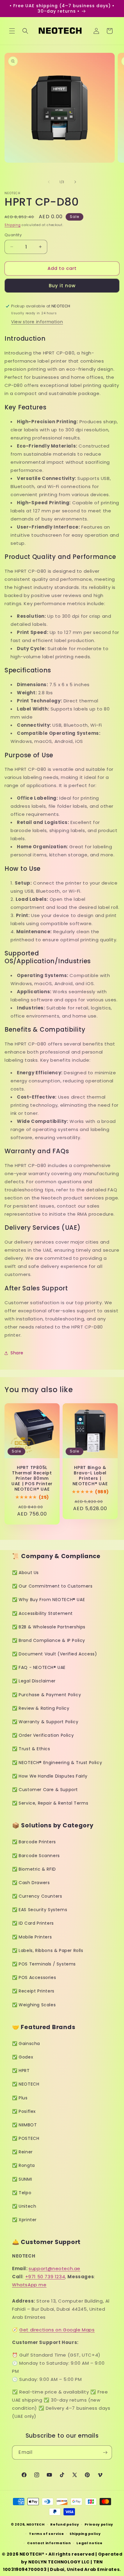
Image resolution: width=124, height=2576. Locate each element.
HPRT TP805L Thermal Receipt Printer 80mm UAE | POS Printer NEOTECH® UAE (32, 1478)
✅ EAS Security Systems (40, 1910)
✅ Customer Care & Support (45, 1790)
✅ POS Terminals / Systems (44, 1964)
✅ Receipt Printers (33, 1991)
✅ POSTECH (26, 2138)
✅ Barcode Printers (34, 1842)
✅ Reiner (22, 2152)
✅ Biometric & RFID (34, 1869)
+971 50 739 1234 (45, 2277)
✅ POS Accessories (34, 1977)
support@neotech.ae (54, 2268)
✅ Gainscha (26, 2044)
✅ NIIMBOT (24, 2125)
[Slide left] (49, 182)
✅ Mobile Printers (32, 1937)
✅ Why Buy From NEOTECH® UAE (48, 1600)
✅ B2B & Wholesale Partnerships (49, 1627)
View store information (37, 322)
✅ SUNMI (22, 2179)
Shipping (13, 225)
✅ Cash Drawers (31, 1883)
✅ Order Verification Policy (43, 1735)
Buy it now (62, 286)
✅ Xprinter (24, 2220)
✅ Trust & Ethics (31, 1749)
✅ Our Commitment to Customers (52, 1586)
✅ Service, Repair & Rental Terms (50, 1803)
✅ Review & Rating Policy (41, 1708)
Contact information (49, 2543)
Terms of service (46, 2534)
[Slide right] (75, 182)
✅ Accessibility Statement (42, 1613)
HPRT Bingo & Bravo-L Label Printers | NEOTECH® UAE (90, 1476)
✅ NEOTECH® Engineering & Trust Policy (57, 1763)
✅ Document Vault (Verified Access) (54, 1654)
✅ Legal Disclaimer (34, 1681)
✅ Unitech (24, 2206)
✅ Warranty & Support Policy (45, 1722)
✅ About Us (25, 1573)
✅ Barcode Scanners (36, 1856)
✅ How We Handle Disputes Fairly (50, 1776)
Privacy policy (99, 2524)
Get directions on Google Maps (57, 2330)
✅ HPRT (21, 2071)
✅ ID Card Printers (33, 1923)
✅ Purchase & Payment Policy (46, 1695)
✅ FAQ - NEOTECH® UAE (39, 1667)
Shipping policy (85, 2534)
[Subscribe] (105, 2452)
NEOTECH (36, 2524)
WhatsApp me (29, 2285)
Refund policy (65, 2524)
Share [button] (17, 1353)
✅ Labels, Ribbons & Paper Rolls (48, 1950)
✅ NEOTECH (26, 2084)
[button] (12, 31)
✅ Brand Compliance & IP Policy (49, 1640)
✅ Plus (20, 2098)
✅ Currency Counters (37, 1896)
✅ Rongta (23, 2165)
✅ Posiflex (24, 2111)
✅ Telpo (22, 2193)
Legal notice (89, 2543)
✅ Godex (23, 2057)
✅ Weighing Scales (34, 2005)
